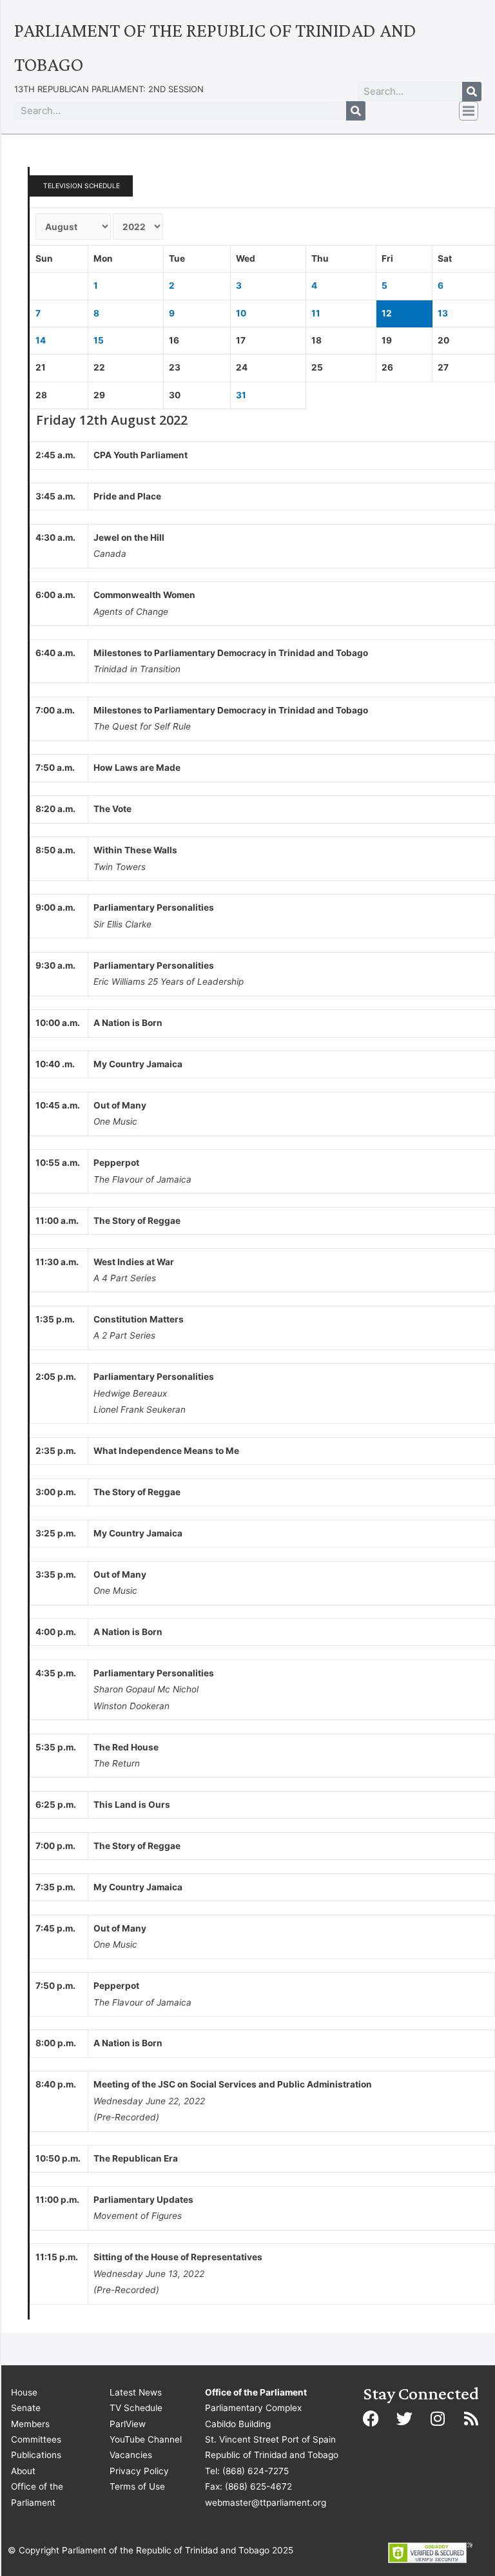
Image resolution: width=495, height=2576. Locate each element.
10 (241, 313)
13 (443, 313)
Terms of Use (137, 2486)
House (24, 2392)
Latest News (136, 2392)
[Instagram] (438, 2419)
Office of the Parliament (37, 2494)
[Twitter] (404, 2419)
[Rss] (471, 2419)
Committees (36, 2439)
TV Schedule (136, 2408)
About (23, 2471)
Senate (26, 2408)
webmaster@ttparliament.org (266, 2503)
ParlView (128, 2424)
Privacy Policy (139, 2471)
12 (387, 313)
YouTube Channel (146, 2439)
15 (99, 340)
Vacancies (131, 2455)
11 (316, 313)
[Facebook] (371, 2419)
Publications (36, 2455)
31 (241, 395)
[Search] (472, 92)
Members (30, 2424)
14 (41, 340)
